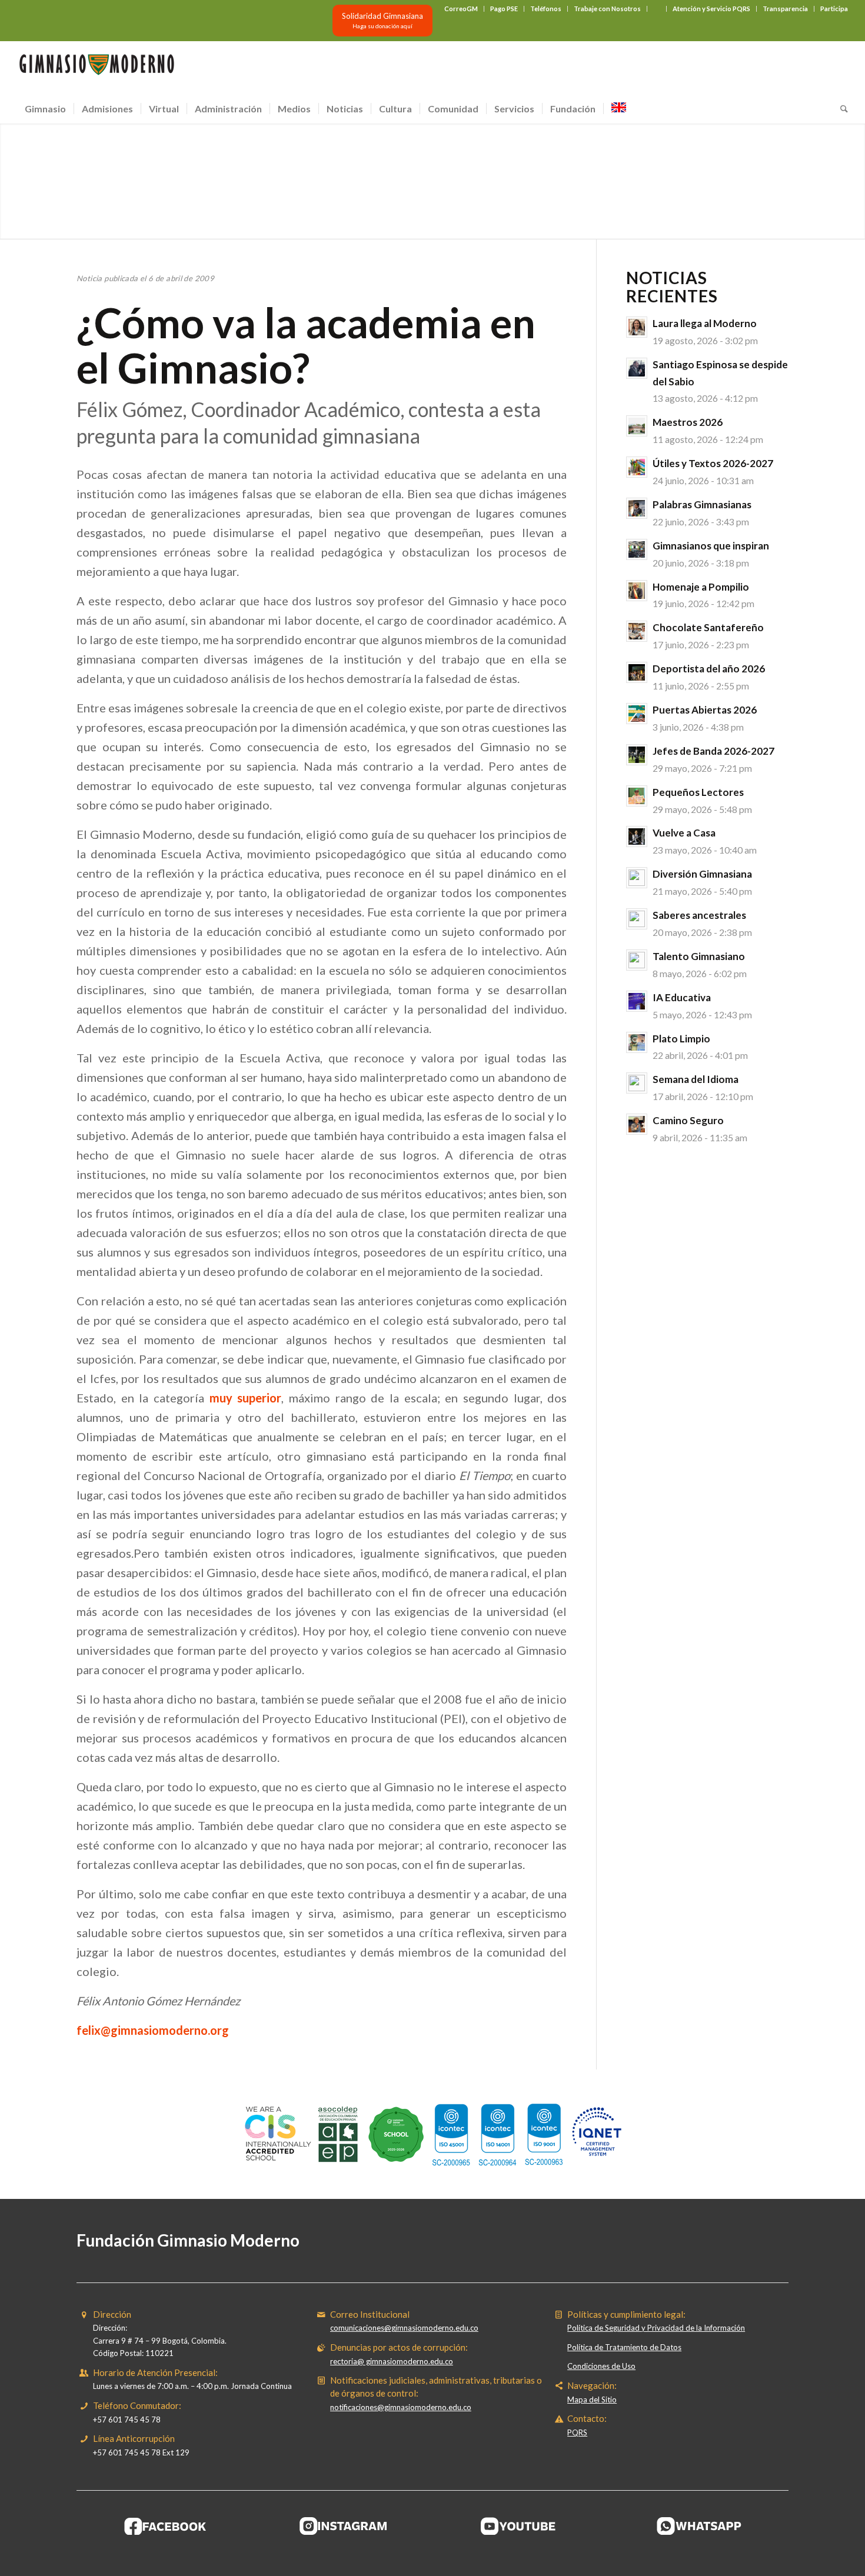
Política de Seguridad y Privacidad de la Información (656, 2328)
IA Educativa (682, 997)
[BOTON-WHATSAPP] (699, 2526)
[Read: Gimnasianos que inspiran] (637, 549)
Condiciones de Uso (601, 2366)
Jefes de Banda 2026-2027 (713, 751)
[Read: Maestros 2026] (637, 426)
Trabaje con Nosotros (607, 9)
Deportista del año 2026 (709, 669)
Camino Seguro (688, 1120)
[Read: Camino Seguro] (637, 1124)
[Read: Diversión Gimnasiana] (637, 878)
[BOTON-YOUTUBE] (521, 2526)
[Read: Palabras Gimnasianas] (637, 508)
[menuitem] (461, 9)
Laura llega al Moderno (705, 323)
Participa (834, 9)
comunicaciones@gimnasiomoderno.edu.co (404, 2328)
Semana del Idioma (696, 1079)
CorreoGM (461, 9)
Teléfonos (546, 9)
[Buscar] (840, 109)
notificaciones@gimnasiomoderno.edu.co (401, 2407)
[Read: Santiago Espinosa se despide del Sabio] (637, 368)
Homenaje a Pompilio (701, 587)
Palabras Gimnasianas (702, 504)
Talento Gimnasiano (699, 956)
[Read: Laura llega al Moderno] (637, 327)
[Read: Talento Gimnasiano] (637, 960)
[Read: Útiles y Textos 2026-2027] (637, 467)
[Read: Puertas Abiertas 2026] (637, 714)
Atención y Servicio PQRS (711, 9)
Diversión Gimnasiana (702, 874)
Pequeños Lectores (698, 792)
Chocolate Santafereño (708, 627)
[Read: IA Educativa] (637, 1001)
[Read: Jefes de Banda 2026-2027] (637, 755)
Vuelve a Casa (684, 833)
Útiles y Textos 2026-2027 (713, 463)
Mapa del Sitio (592, 2400)
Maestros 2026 (688, 422)
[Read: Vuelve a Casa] (637, 837)
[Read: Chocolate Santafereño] (637, 631)
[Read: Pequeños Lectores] (637, 796)
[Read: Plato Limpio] (637, 1042)
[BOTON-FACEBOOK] (166, 2526)
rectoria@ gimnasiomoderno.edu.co (392, 2361)
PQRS (577, 2432)
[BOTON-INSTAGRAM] (344, 2526)
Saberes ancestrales (699, 915)
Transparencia (785, 9)
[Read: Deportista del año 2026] (637, 672)
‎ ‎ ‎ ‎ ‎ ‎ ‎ (657, 9)
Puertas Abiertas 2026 (705, 710)
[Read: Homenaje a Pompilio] (637, 591)
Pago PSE (504, 9)
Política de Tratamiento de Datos (624, 2347)
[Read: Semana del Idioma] (637, 1083)
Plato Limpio (681, 1039)
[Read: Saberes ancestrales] (637, 919)
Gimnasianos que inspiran (711, 546)
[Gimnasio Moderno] (97, 68)
